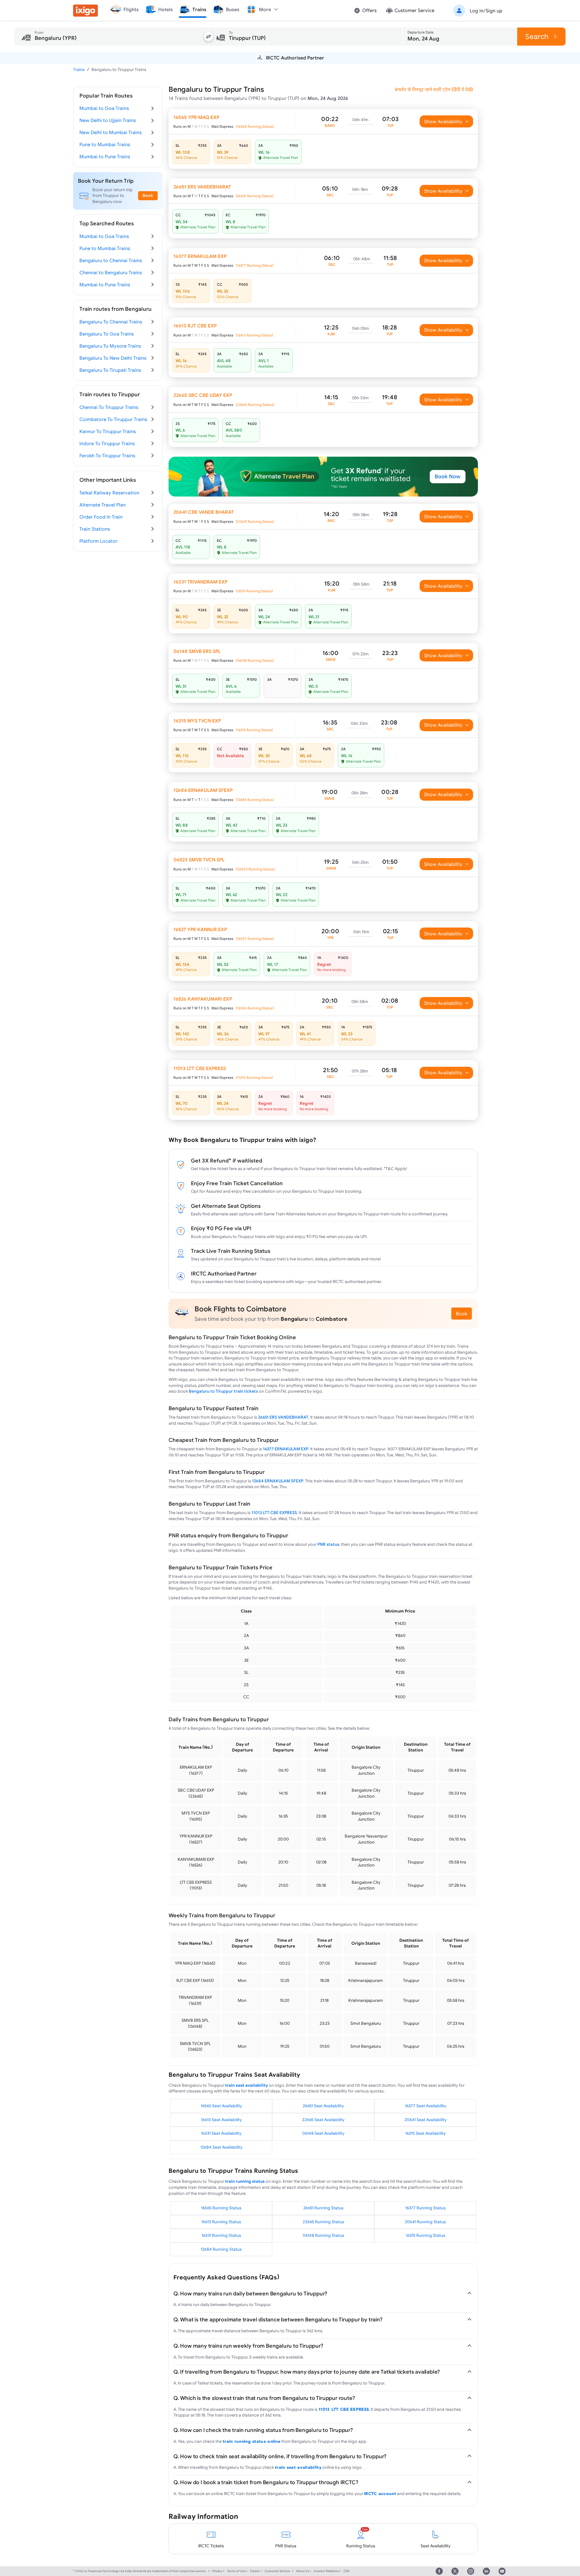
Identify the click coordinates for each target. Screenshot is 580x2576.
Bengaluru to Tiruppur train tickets (223, 1391)
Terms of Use (236, 2571)
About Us (303, 2571)
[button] (477, 11)
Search (537, 36)
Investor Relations (326, 2571)
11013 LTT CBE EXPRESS (274, 1513)
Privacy (217, 2571)
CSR (346, 2571)
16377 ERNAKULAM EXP (286, 1449)
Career (255, 2571)
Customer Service (277, 2571)
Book (462, 1314)
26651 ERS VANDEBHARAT (283, 1417)
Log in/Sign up (486, 11)
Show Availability (443, 121)
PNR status (328, 1544)
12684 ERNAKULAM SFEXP (278, 1481)
